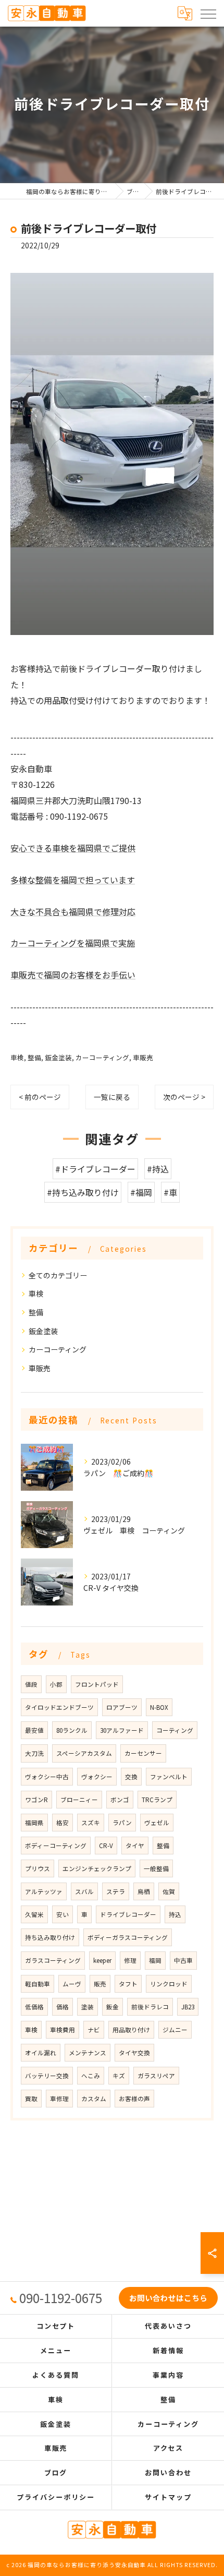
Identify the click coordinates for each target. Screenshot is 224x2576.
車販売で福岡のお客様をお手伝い (73, 975)
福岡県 (34, 1823)
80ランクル (72, 1730)
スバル (84, 1891)
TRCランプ (157, 1800)
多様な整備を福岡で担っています (73, 880)
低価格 (34, 2007)
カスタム (94, 2099)
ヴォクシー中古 (47, 1777)
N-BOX (159, 1707)
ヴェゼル (157, 1823)
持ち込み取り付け (50, 1937)
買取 (31, 2099)
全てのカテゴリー (58, 1275)
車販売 (143, 1057)
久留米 (34, 1914)
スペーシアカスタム (84, 1753)
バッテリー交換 (47, 2076)
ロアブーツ (122, 1707)
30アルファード (122, 1730)
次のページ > (184, 1097)
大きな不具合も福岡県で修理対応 (73, 912)
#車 (170, 1192)
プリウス (38, 1868)
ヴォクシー (97, 1777)
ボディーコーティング (56, 1846)
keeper (102, 1960)
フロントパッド (97, 1684)
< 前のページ (40, 1097)
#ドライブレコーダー (95, 1169)
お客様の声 (134, 2099)
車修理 (59, 2099)
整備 (34, 1057)
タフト (128, 1984)
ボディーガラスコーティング (128, 1937)
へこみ (91, 2076)
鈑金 (113, 2007)
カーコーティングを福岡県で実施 (73, 943)
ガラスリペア (156, 2076)
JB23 (188, 2007)
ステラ (116, 1891)
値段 (31, 1684)
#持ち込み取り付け (83, 1192)
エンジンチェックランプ (97, 1868)
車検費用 (63, 2030)
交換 (131, 1777)
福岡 (155, 1960)
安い (63, 1914)
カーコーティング (102, 1057)
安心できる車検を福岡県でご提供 (73, 848)
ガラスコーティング (53, 1960)
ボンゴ (120, 1800)
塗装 (88, 2007)
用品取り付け (131, 2030)
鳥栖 (144, 1891)
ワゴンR (36, 1800)
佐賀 (169, 1891)
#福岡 (141, 1192)
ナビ (94, 2030)
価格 (63, 2007)
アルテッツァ (44, 1891)
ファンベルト (169, 1777)
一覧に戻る (112, 1097)
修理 (130, 1960)
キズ (119, 2076)
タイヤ (135, 1846)
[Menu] (208, 13)
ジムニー (175, 2030)
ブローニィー (79, 1800)
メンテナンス (88, 2053)
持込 (175, 1914)
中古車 (183, 1960)
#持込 (158, 1169)
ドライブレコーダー (128, 1914)
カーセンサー (143, 1753)
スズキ (91, 1823)
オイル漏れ (41, 2053)
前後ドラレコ (150, 2007)
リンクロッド (169, 1984)
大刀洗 (34, 1753)
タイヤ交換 (134, 2053)
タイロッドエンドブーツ (59, 1707)
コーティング (175, 1730)
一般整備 (156, 1868)
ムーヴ (72, 1984)
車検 (17, 1057)
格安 (63, 1823)
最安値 (34, 1730)
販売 (100, 1984)
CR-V (106, 1846)
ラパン (122, 1823)
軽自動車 (38, 1984)
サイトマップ (168, 2497)
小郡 (56, 1684)
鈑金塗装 (58, 1057)
